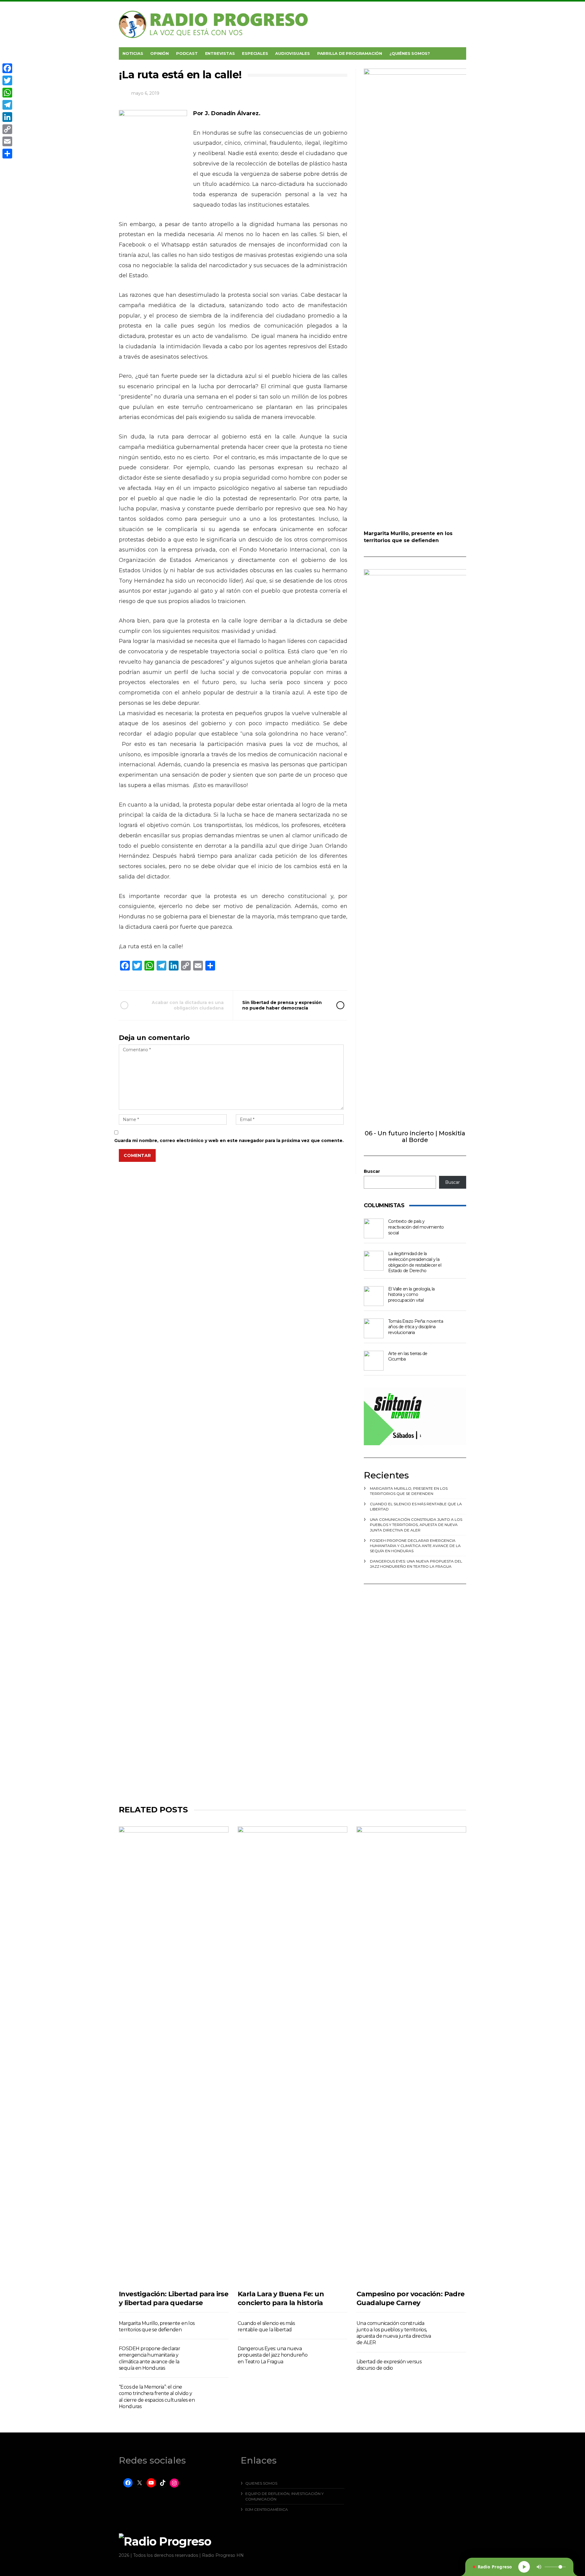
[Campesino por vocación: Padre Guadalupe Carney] (411, 2055)
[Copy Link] (7, 129)
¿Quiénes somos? (410, 53)
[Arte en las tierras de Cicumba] (374, 1361)
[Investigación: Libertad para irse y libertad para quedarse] (174, 2055)
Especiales (255, 53)
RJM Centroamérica (267, 2509)
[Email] (7, 141)
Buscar (372, 1171)
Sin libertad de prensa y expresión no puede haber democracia (282, 1005)
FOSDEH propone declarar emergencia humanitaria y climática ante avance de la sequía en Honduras (415, 1546)
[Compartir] (7, 154)
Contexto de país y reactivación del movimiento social (416, 1227)
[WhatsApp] (7, 93)
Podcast (187, 53)
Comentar (137, 1155)
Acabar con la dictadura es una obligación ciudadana (188, 1005)
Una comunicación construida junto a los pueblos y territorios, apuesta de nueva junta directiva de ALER (416, 1525)
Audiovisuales (292, 53)
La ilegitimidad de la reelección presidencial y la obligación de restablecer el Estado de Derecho (415, 1262)
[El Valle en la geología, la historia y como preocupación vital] (374, 1296)
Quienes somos (261, 2483)
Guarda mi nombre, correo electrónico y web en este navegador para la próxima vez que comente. (229, 1141)
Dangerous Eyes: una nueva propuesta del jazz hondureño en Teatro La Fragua (273, 2355)
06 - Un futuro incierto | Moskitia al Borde (415, 1137)
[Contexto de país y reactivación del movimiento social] (374, 1228)
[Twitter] (7, 80)
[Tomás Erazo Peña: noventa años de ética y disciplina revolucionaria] (374, 1328)
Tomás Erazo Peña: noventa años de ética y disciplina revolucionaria (416, 1327)
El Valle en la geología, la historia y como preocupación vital (411, 1295)
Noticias (133, 53)
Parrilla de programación (350, 53)
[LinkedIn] (7, 117)
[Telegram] (7, 105)
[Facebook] (7, 68)
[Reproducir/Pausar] (524, 2567)
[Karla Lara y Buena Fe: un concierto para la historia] (292, 2055)
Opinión (160, 53)
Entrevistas (220, 53)
